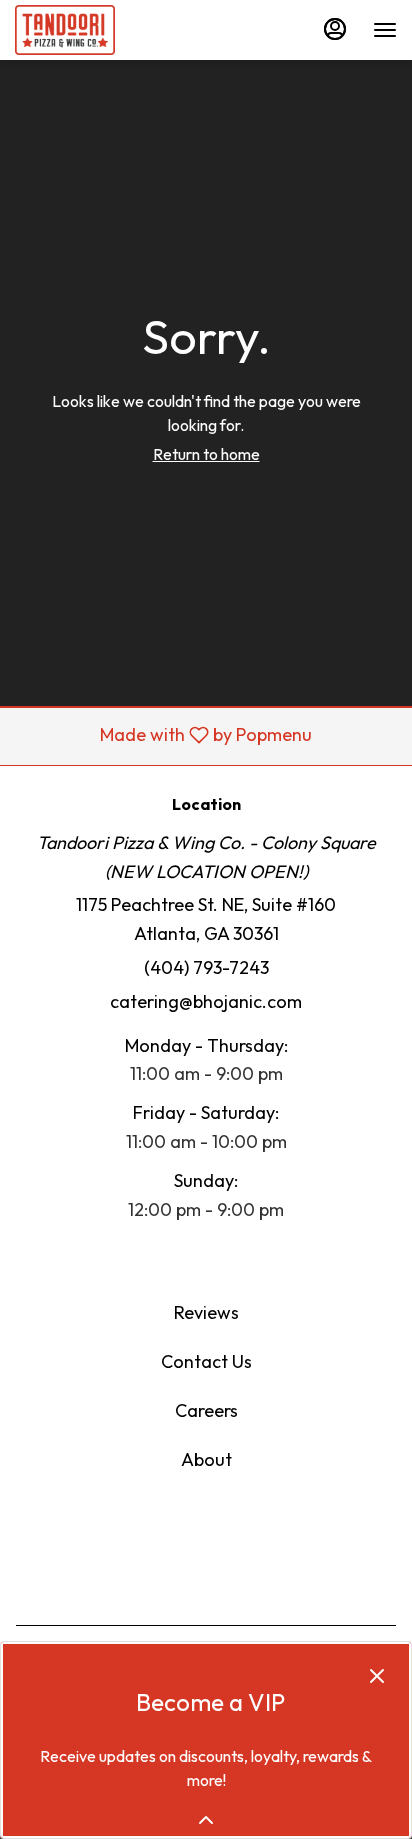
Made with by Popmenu (163, 736)
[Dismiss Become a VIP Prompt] (377, 1676)
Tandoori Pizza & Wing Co (206, 1550)
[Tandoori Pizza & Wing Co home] (105, 30)
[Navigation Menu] (385, 30)
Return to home (206, 454)
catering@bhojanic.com (206, 1001)
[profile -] (335, 29)
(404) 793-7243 (206, 967)
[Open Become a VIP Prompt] (206, 1820)
